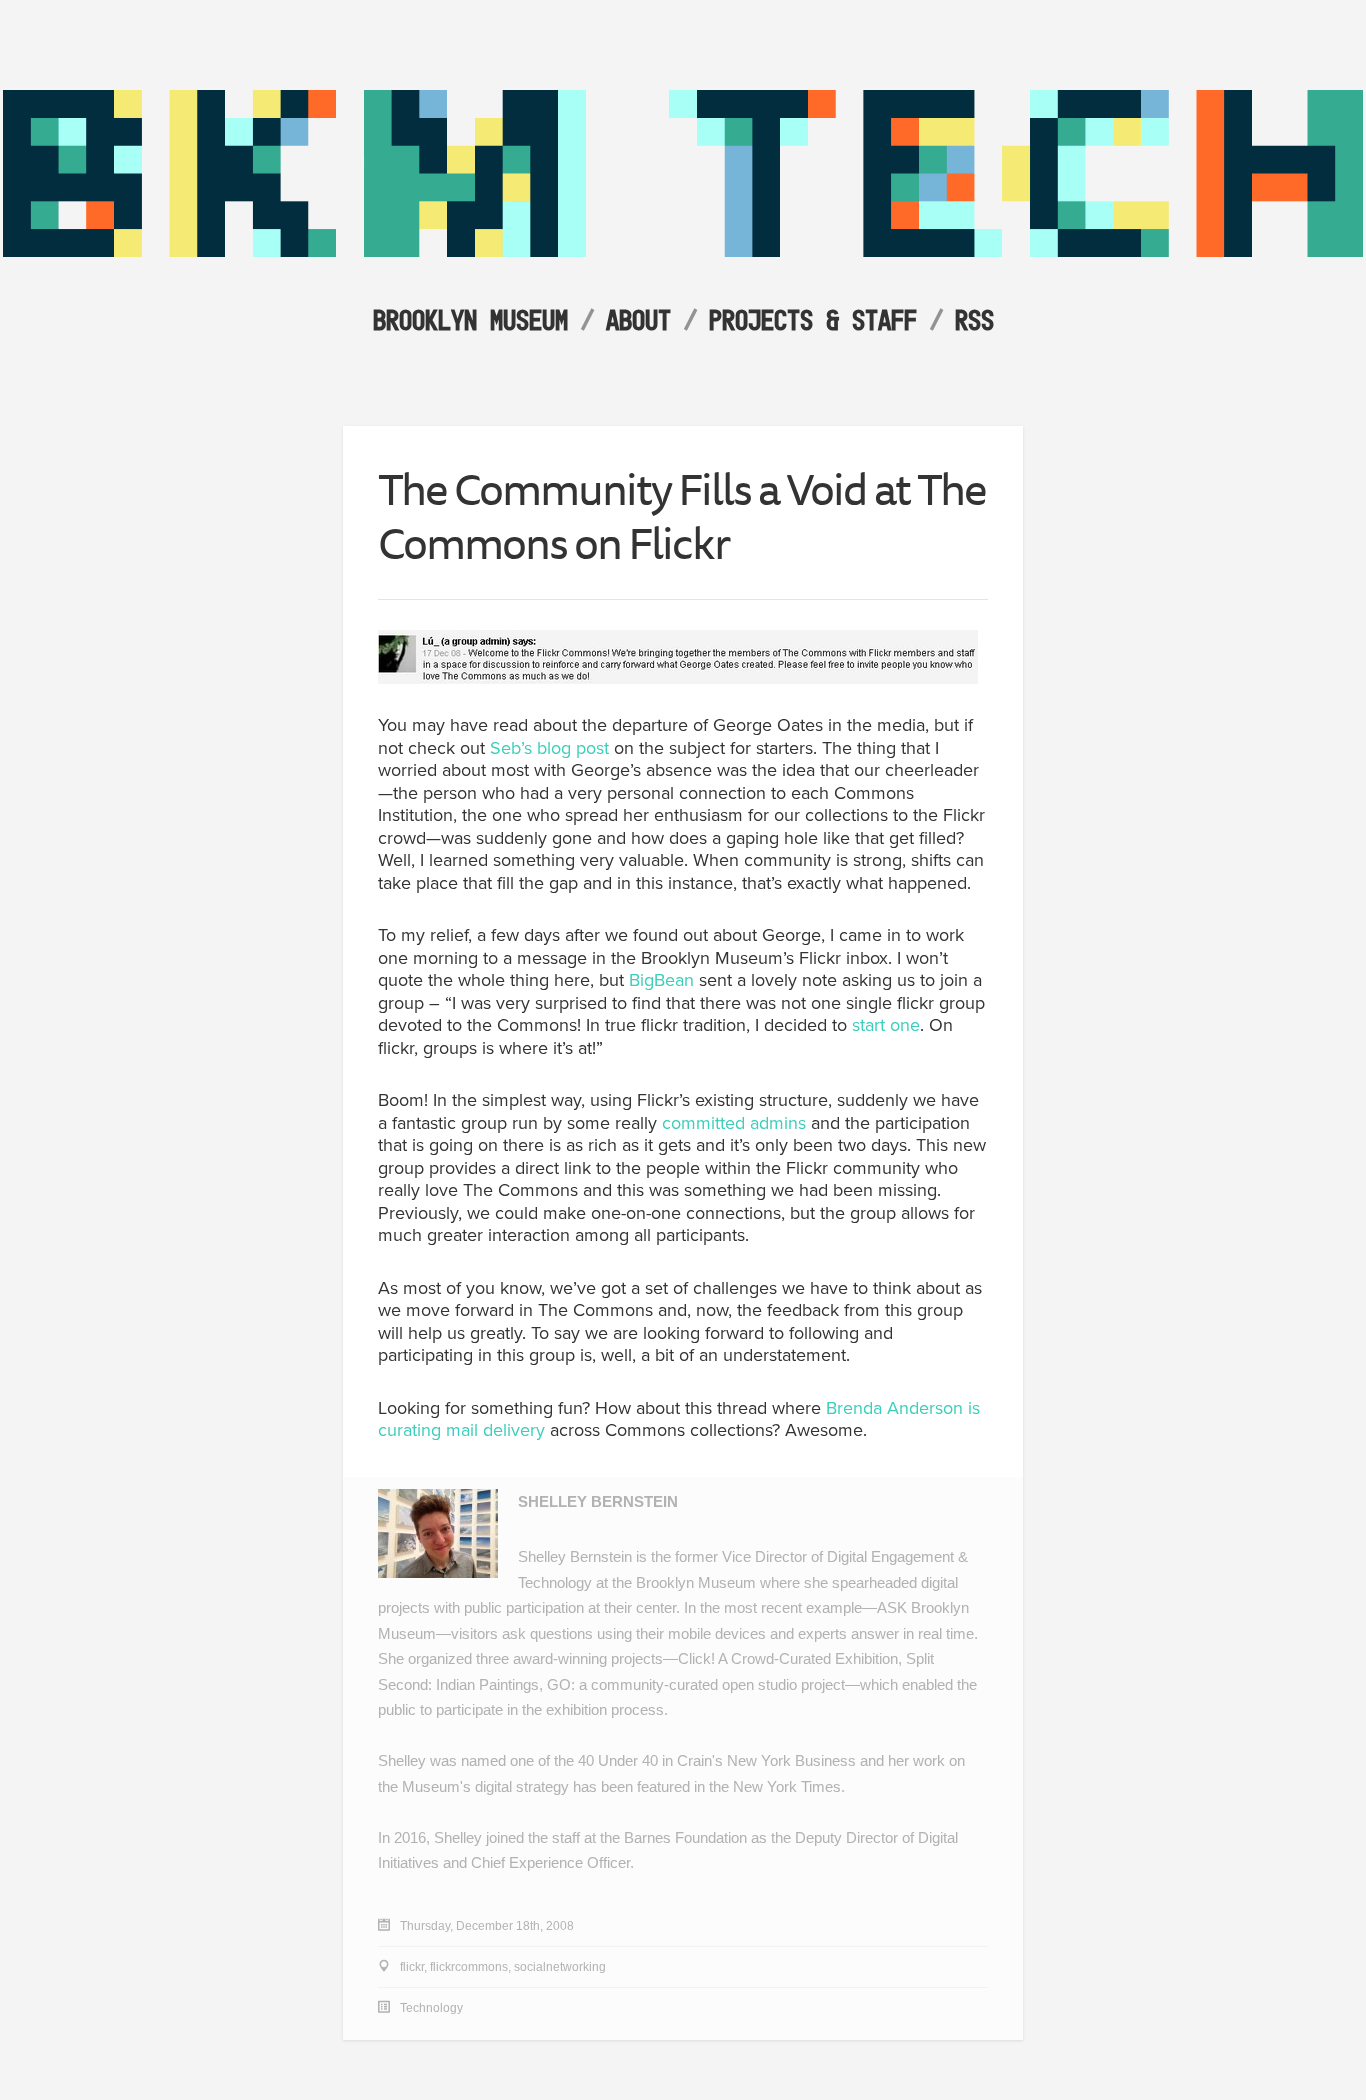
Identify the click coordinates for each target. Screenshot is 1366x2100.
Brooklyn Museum (470, 319)
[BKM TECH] (683, 251)
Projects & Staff (813, 319)
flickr (412, 1967)
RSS (974, 319)
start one (886, 1025)
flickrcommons (469, 1967)
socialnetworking (560, 1967)
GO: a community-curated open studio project (696, 1684)
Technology (431, 2008)
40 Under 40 (618, 1760)
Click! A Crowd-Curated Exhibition (788, 1658)
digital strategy (522, 1786)
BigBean (661, 980)
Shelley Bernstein (598, 1501)
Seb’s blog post (549, 748)
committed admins (734, 1123)
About (638, 319)
